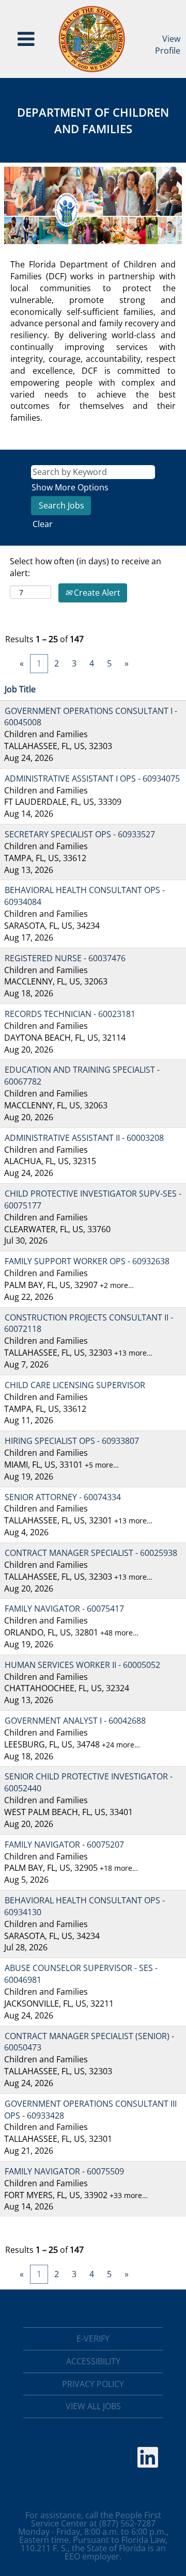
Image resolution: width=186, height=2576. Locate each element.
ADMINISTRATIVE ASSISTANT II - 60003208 (84, 1138)
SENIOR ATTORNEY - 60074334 (63, 1497)
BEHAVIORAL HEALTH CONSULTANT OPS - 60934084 (84, 896)
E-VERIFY (93, 2339)
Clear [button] (43, 524)
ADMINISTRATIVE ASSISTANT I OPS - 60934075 (92, 778)
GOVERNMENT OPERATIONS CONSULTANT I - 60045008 (91, 717)
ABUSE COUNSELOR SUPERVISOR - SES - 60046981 (81, 1974)
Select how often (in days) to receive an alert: (86, 567)
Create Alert (96, 593)
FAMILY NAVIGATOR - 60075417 (64, 1609)
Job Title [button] (20, 689)
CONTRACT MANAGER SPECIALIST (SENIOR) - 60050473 (89, 2042)
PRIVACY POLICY (93, 2384)
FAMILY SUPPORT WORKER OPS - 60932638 (87, 1261)
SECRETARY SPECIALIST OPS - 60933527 (80, 834)
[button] (26, 39)
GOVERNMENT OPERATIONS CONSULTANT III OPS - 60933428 (90, 2110)
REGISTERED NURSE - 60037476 (65, 958)
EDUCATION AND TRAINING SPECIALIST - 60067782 (82, 1076)
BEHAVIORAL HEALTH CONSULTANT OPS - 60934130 (84, 1906)
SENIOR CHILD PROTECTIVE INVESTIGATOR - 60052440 (88, 1782)
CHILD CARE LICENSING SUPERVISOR (75, 1385)
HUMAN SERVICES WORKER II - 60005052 (82, 1665)
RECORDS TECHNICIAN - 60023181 (70, 1014)
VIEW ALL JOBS (93, 2406)
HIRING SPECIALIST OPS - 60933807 (72, 1441)
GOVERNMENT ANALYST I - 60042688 (75, 1721)
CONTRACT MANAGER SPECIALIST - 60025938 (91, 1553)
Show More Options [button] (70, 487)
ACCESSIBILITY (93, 2361)
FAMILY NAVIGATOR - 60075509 (64, 2171)
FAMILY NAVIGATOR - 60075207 (64, 1844)
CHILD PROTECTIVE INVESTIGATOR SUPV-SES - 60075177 (93, 1199)
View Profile (168, 45)
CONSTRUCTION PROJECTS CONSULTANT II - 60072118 (89, 1323)
